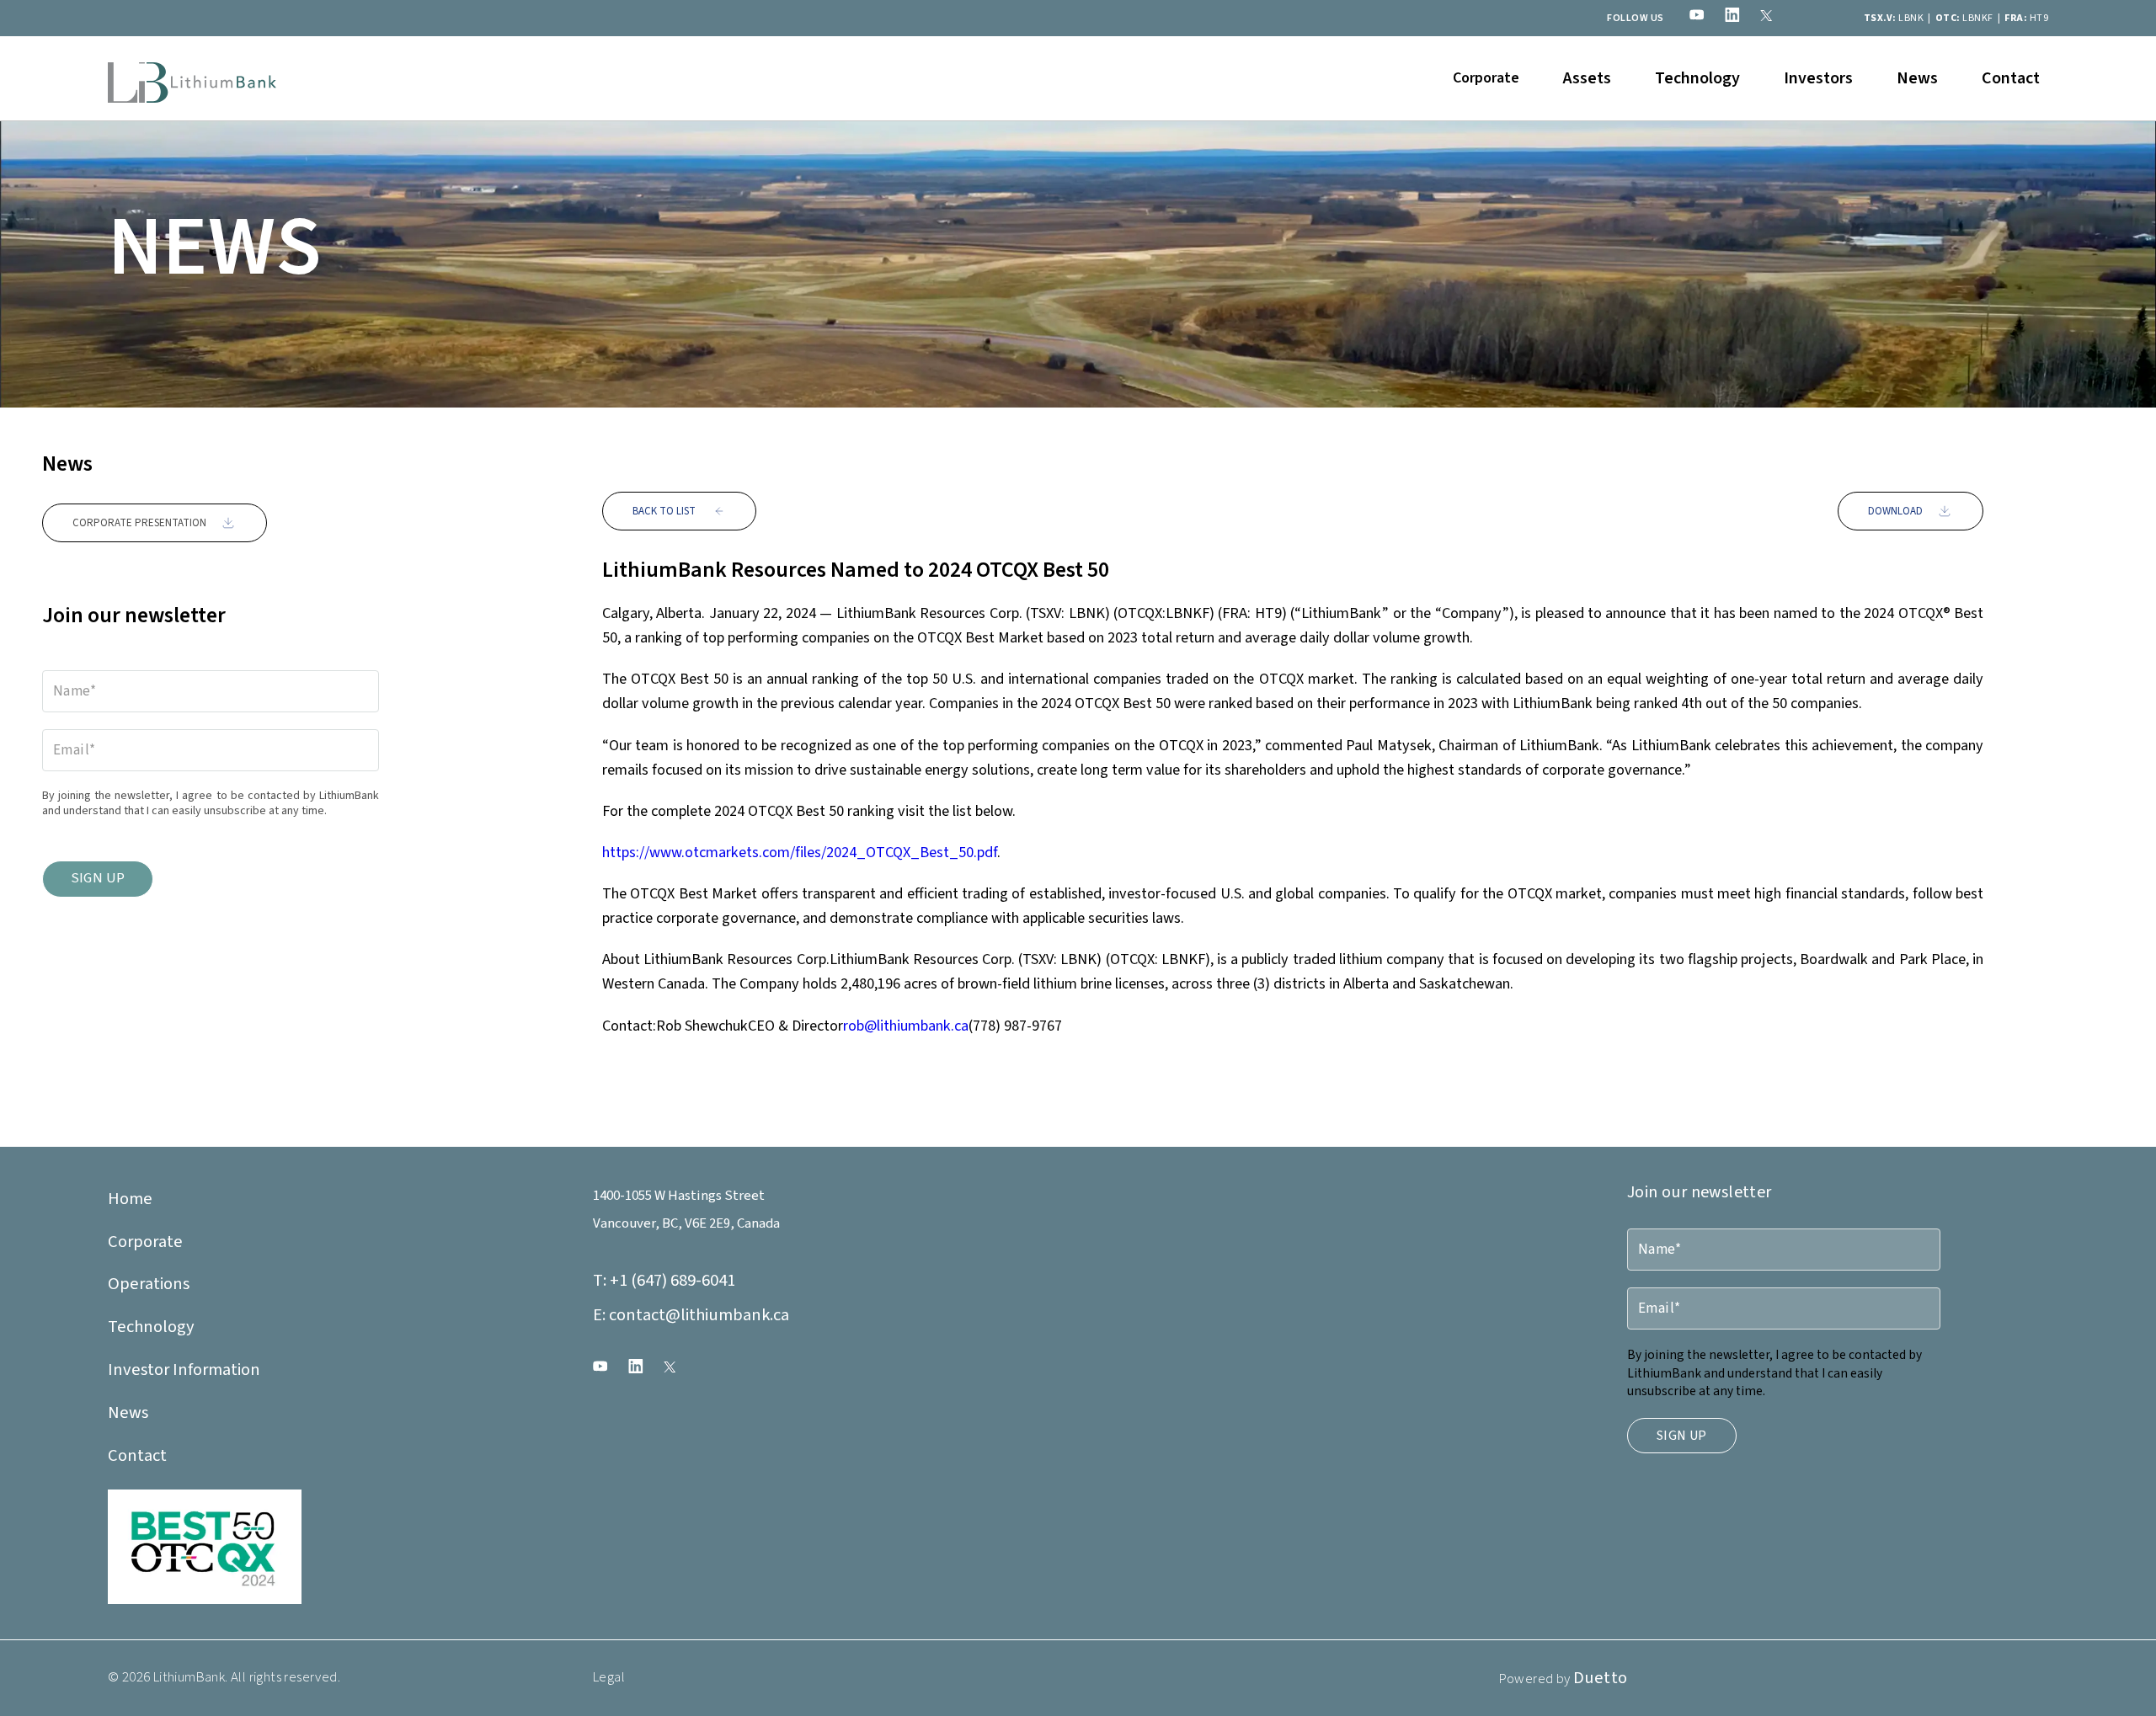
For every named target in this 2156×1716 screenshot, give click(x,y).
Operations (149, 1284)
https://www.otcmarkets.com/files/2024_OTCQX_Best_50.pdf (800, 852)
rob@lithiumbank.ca (906, 1026)
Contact (2011, 78)
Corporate (145, 1242)
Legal (609, 1677)
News (1917, 78)
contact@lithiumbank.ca (691, 1315)
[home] (192, 78)
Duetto (1600, 1678)
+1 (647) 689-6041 (664, 1280)
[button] (1486, 78)
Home (130, 1199)
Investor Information (184, 1370)
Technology (1697, 78)
